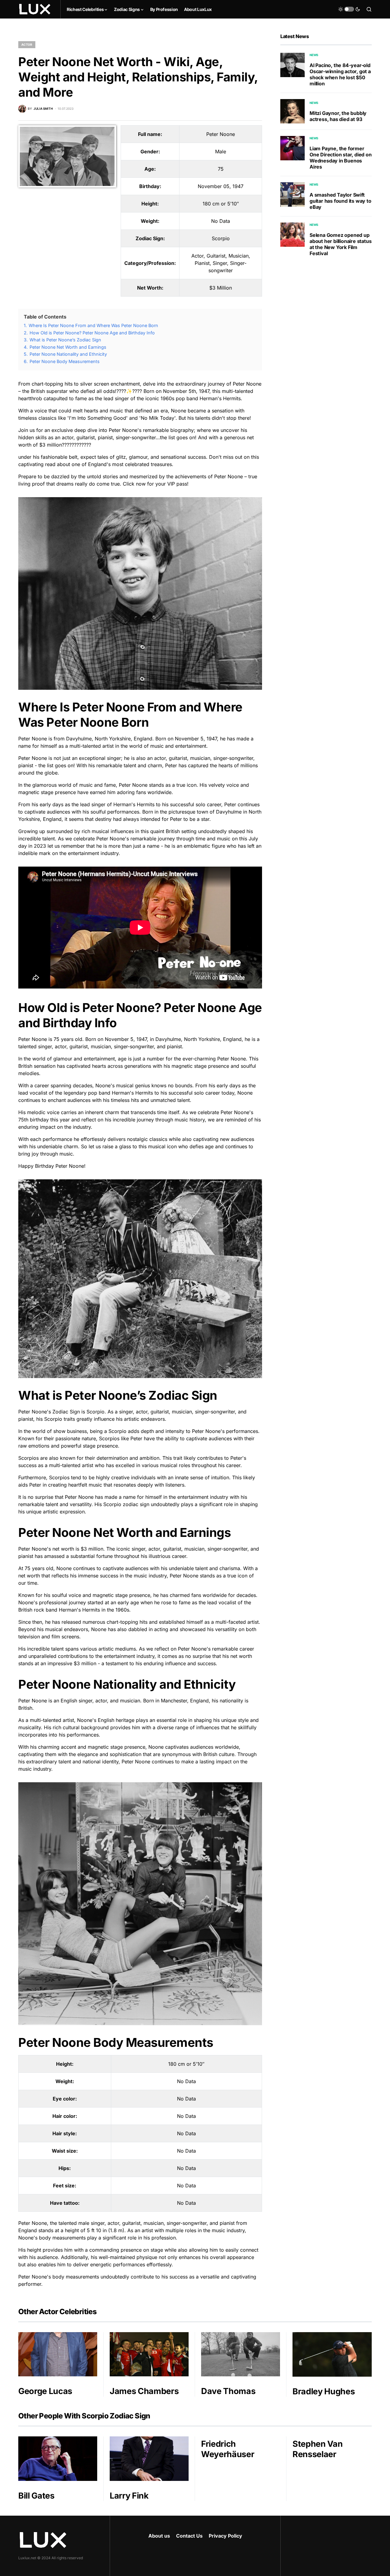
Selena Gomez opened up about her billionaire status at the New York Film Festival (340, 244)
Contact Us (189, 2536)
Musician (239, 256)
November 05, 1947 (221, 186)
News (314, 55)
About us (159, 2536)
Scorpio (221, 238)
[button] (349, 9)
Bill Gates (36, 2496)
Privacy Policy (225, 2536)
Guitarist (216, 256)
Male (221, 151)
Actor (27, 45)
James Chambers (144, 2391)
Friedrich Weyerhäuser (228, 2449)
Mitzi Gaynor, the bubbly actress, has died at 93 (338, 116)
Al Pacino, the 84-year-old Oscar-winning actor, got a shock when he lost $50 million (340, 74)
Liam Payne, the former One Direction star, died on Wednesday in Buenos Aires (341, 158)
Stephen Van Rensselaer (317, 2449)
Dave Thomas (228, 2391)
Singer (220, 263)
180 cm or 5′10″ (221, 204)
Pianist (202, 263)
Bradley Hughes (324, 2391)
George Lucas (45, 2391)
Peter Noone (221, 134)
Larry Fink (129, 2496)
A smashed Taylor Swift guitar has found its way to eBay (340, 201)
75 (221, 169)
